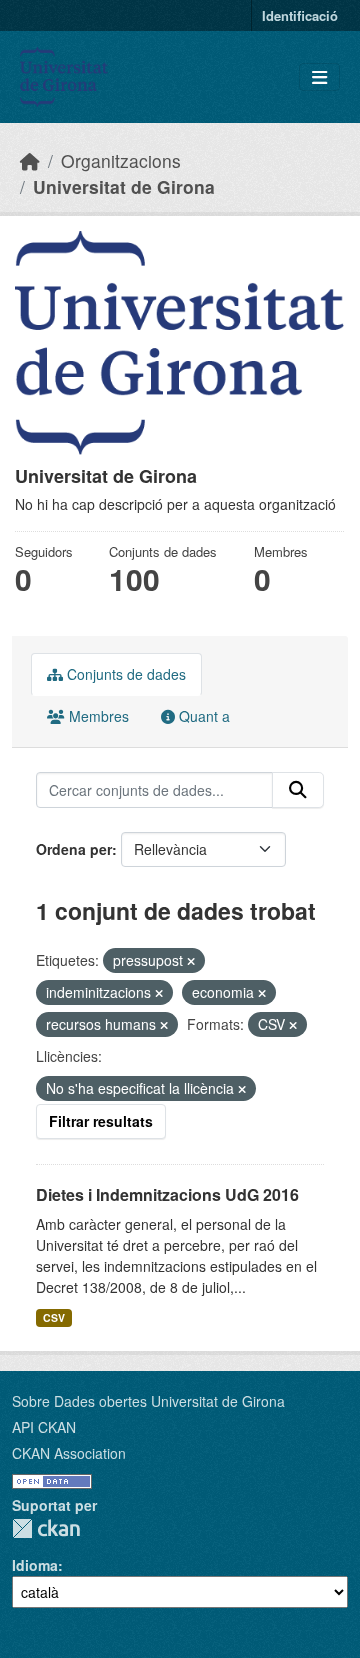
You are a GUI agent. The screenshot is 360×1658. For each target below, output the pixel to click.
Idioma (35, 1565)
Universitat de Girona (124, 186)
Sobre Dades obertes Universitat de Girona (148, 1401)
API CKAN (44, 1427)
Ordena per (74, 849)
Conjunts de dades (124, 674)
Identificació (300, 15)
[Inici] (30, 160)
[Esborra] (191, 961)
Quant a (202, 716)
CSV (54, 1317)
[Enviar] (298, 790)
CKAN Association (69, 1453)
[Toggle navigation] (319, 77)
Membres (97, 716)
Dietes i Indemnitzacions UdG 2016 (167, 1194)
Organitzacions (121, 160)
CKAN (46, 1528)
